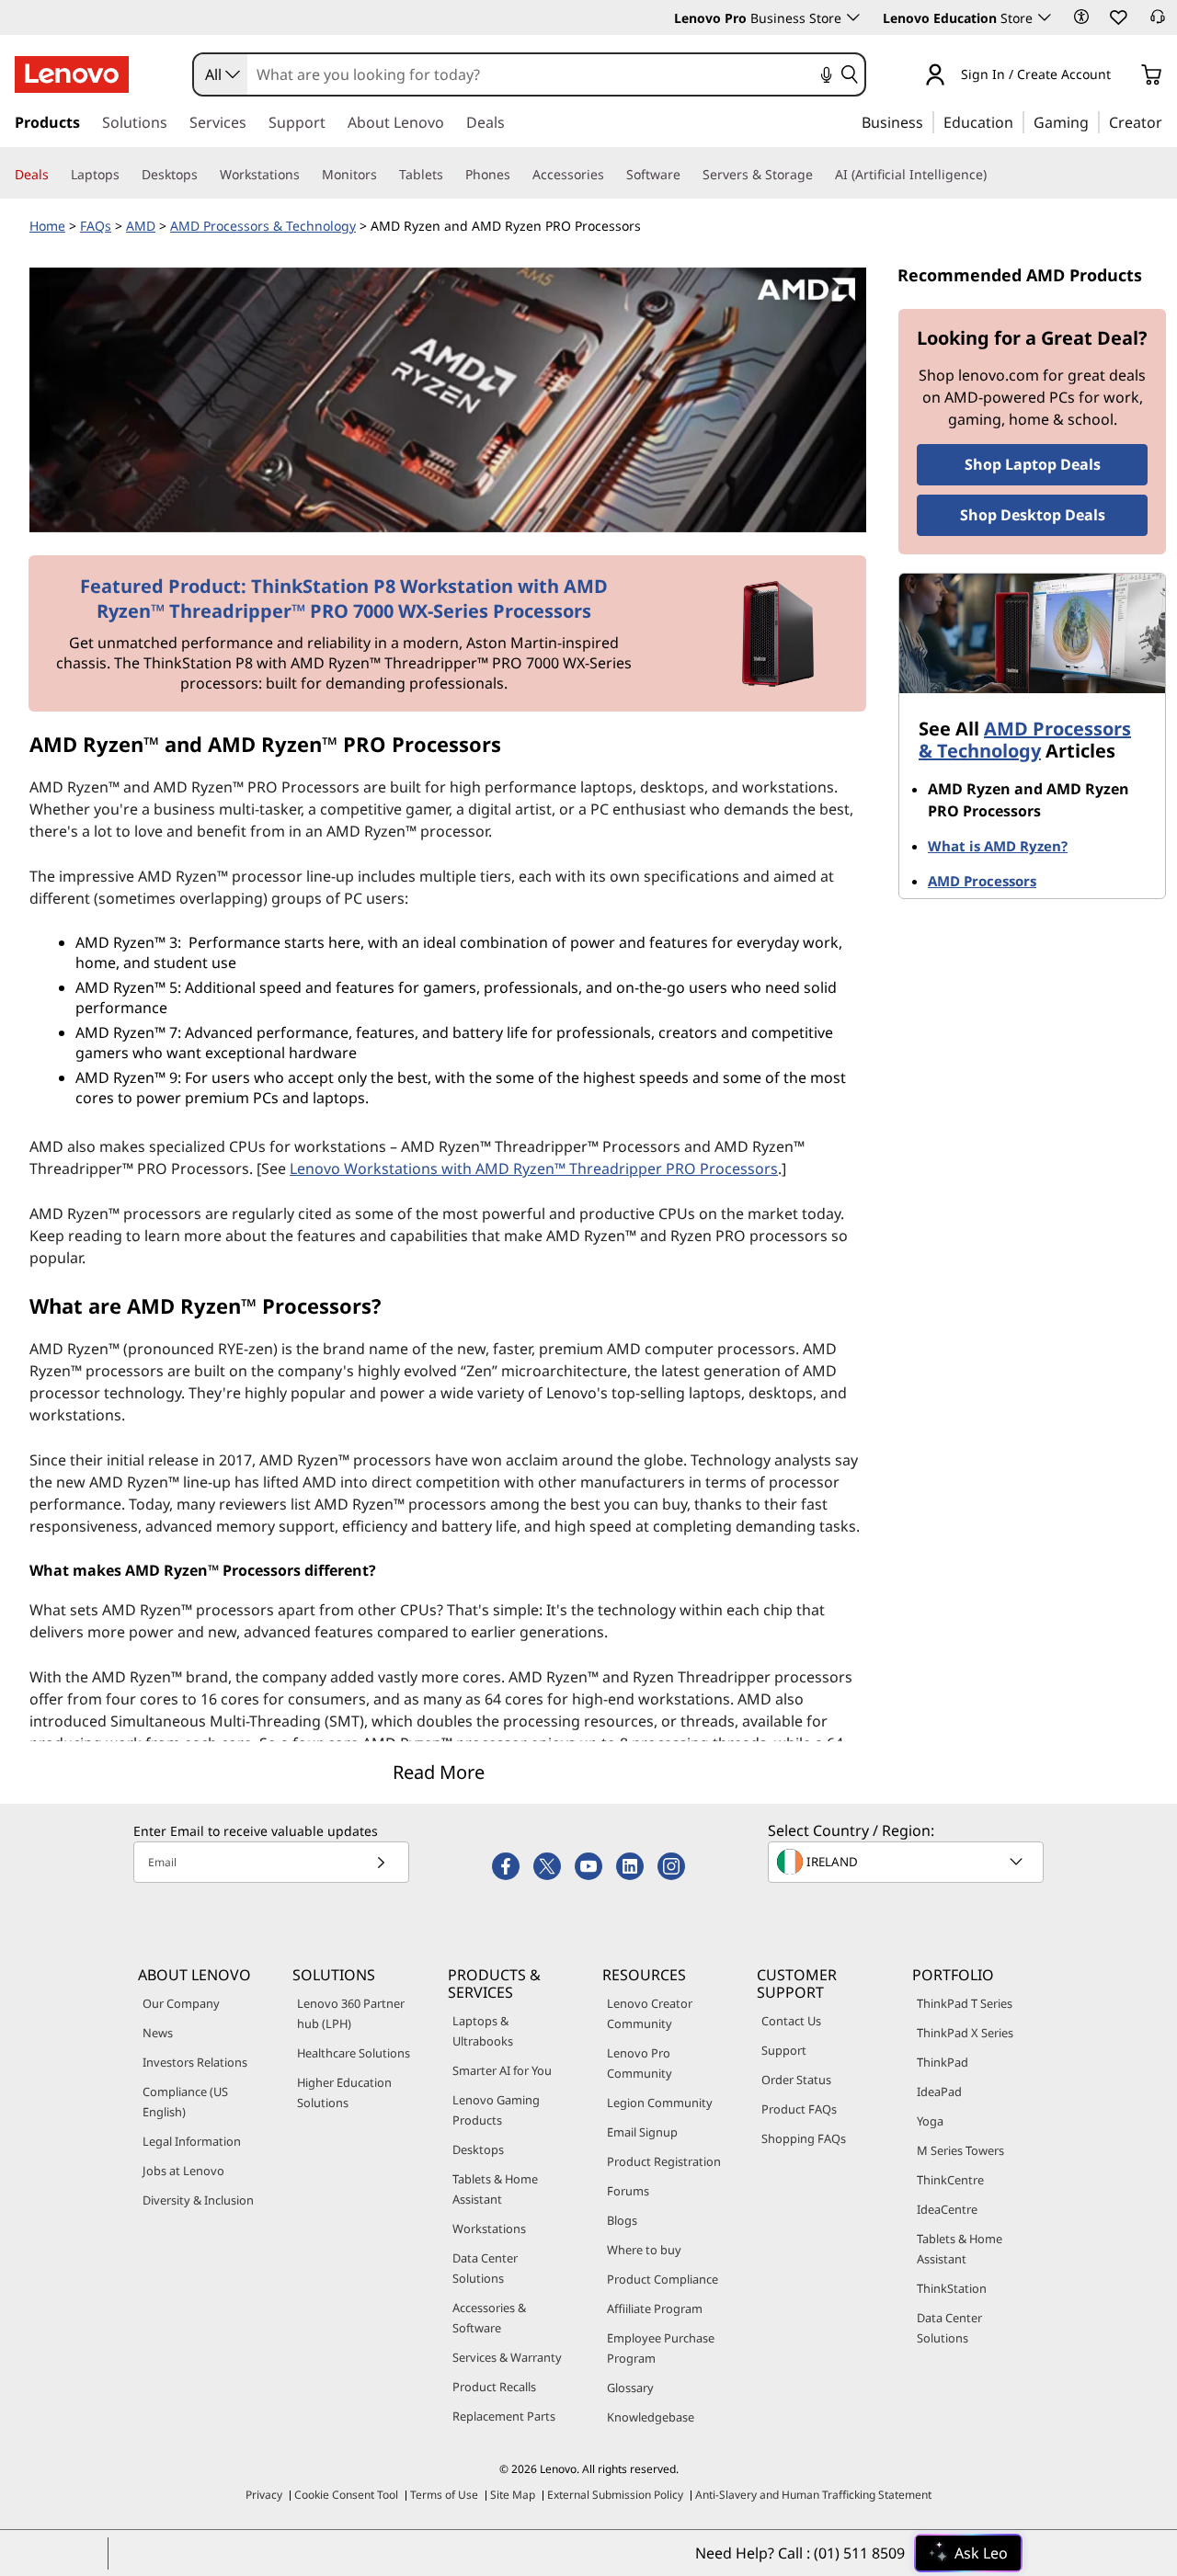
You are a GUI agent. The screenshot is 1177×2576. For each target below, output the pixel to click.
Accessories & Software (489, 2318)
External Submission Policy (615, 2495)
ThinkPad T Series (965, 2003)
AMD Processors (982, 881)
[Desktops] (205, 175)
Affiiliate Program (655, 2308)
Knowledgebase (651, 2417)
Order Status (796, 2080)
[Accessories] (611, 175)
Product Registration (664, 2161)
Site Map (513, 2495)
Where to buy (644, 2250)
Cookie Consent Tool (346, 2495)
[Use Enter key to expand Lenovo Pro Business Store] (853, 17)
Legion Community (660, 2103)
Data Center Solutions (485, 2268)
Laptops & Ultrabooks (483, 2031)
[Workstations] (307, 175)
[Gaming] (1094, 121)
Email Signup (642, 2132)
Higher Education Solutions (344, 2092)
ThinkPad (943, 2062)
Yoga (930, 2121)
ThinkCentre (950, 2180)
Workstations (489, 2228)
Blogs (622, 2220)
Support (784, 2050)
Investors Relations (195, 2062)
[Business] (929, 121)
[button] (1081, 17)
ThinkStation (952, 2288)
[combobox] (221, 74)
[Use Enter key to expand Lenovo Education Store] (1045, 17)
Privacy (264, 2495)
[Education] (1019, 121)
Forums (628, 2191)
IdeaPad (939, 2092)
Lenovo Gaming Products (496, 2110)
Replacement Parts (504, 2416)
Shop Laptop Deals (1033, 464)
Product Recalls (494, 2387)
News (158, 2033)
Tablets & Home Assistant (495, 2189)
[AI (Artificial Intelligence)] (994, 175)
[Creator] (1169, 121)
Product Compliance (663, 2279)
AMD (141, 226)
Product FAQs (799, 2109)
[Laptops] (127, 175)
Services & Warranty (507, 2357)
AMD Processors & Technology (263, 226)
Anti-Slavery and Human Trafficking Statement (813, 2495)
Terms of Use (444, 2495)
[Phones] (518, 175)
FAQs (96, 226)
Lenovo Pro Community (640, 2063)
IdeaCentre (947, 2209)
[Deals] (56, 175)
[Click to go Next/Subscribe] (381, 1862)
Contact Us (791, 2021)
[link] (1158, 22)
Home (47, 226)
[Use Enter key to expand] (1122, 76)
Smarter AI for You (502, 2070)
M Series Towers (960, 2150)
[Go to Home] (72, 74)
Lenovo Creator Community (650, 2013)
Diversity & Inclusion (198, 2200)
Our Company (181, 2003)
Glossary (630, 2388)
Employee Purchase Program (661, 2348)
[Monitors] (384, 175)
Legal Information (192, 2141)
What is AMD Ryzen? (998, 846)
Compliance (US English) (185, 2102)
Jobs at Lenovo (183, 2171)
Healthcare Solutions (354, 2053)
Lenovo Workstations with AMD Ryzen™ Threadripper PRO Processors (534, 1168)
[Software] (688, 175)
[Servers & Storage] (820, 175)
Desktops (478, 2149)
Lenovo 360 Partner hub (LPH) (351, 2013)
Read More (439, 1772)
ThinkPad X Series (965, 2033)
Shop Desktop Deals (1033, 515)
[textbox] (908, 1862)
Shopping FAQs (804, 2138)
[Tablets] (451, 175)
